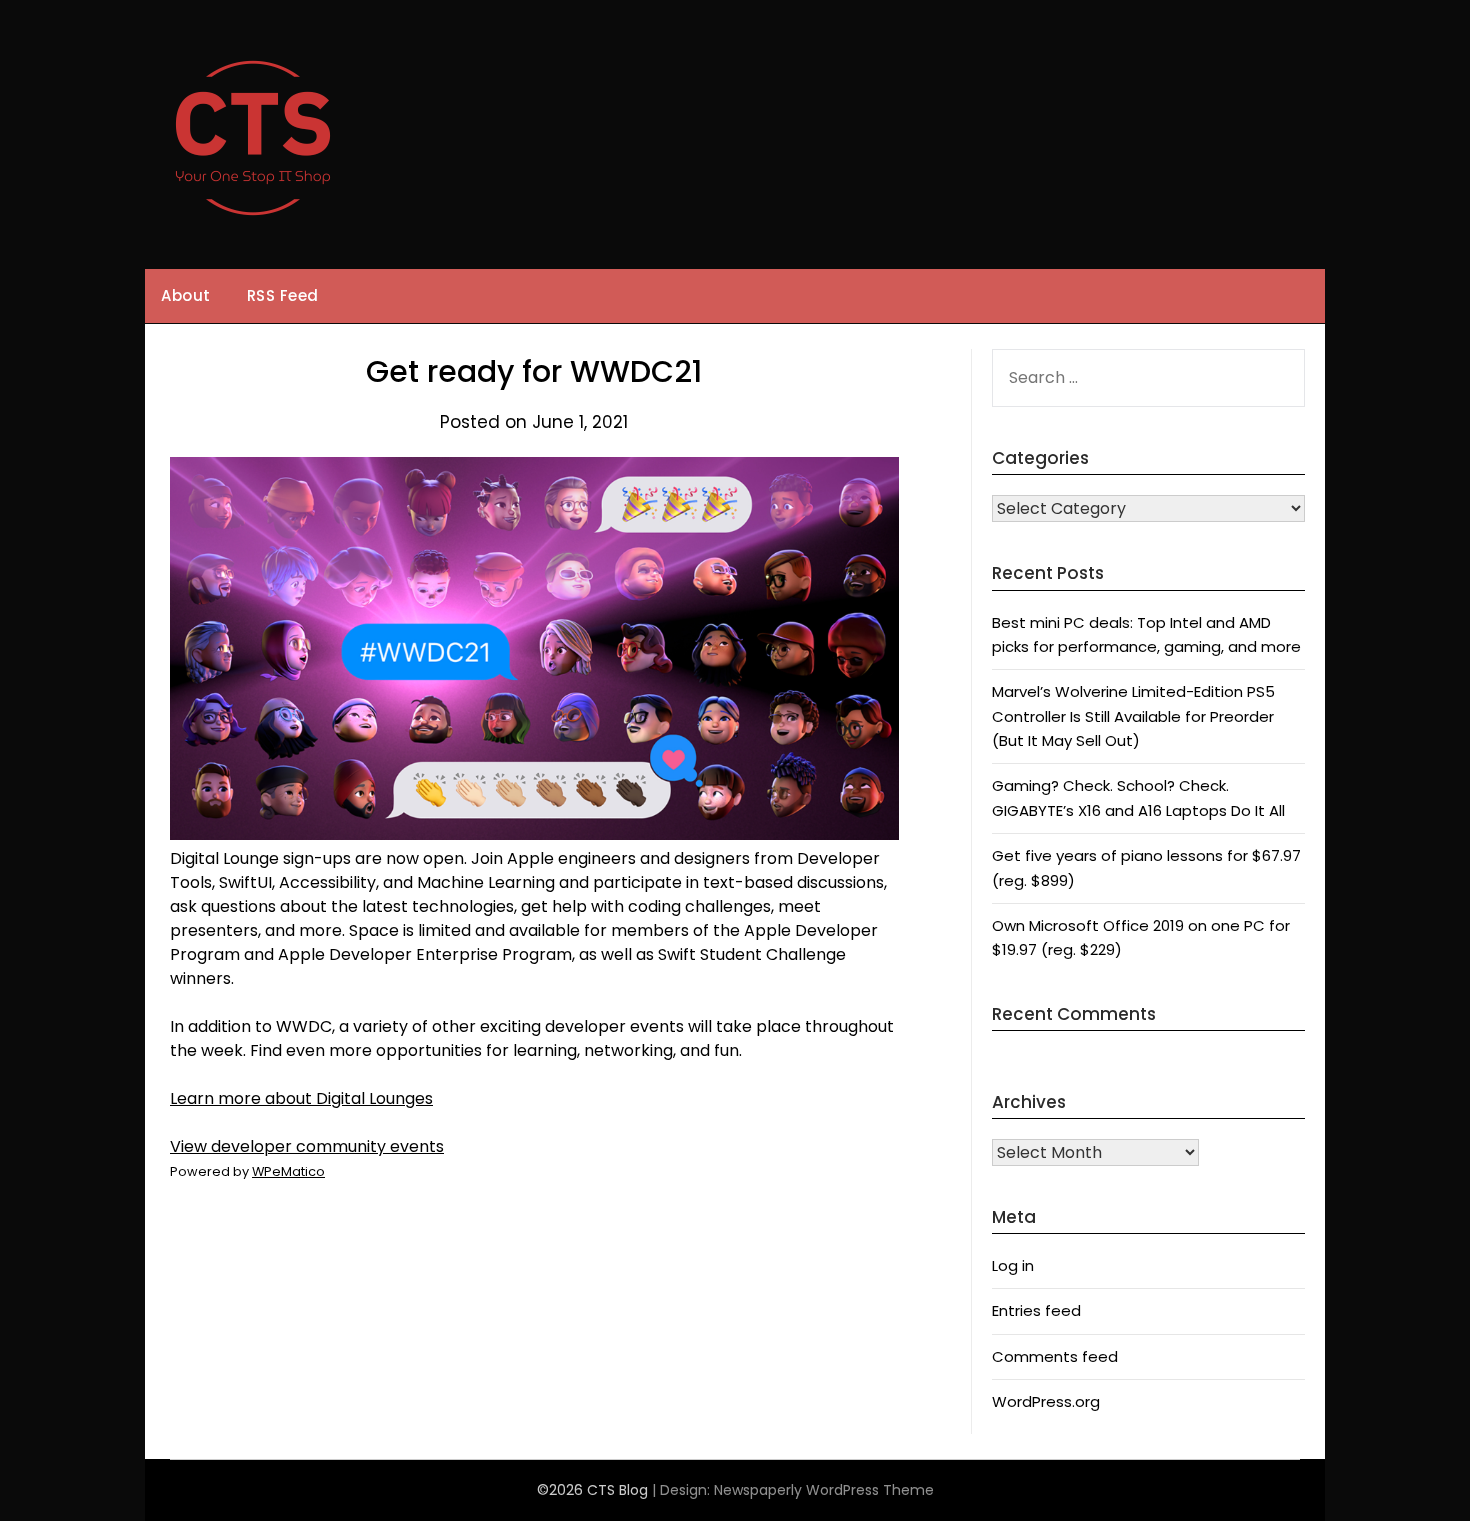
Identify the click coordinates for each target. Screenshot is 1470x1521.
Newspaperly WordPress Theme (824, 1490)
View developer (307, 1146)
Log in (1013, 1265)
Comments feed (1055, 1356)
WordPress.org (1046, 1401)
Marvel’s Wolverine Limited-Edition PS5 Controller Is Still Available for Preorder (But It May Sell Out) (1133, 716)
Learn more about (301, 1098)
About (186, 295)
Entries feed (1036, 1310)
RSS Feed (283, 295)
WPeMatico (288, 1171)
